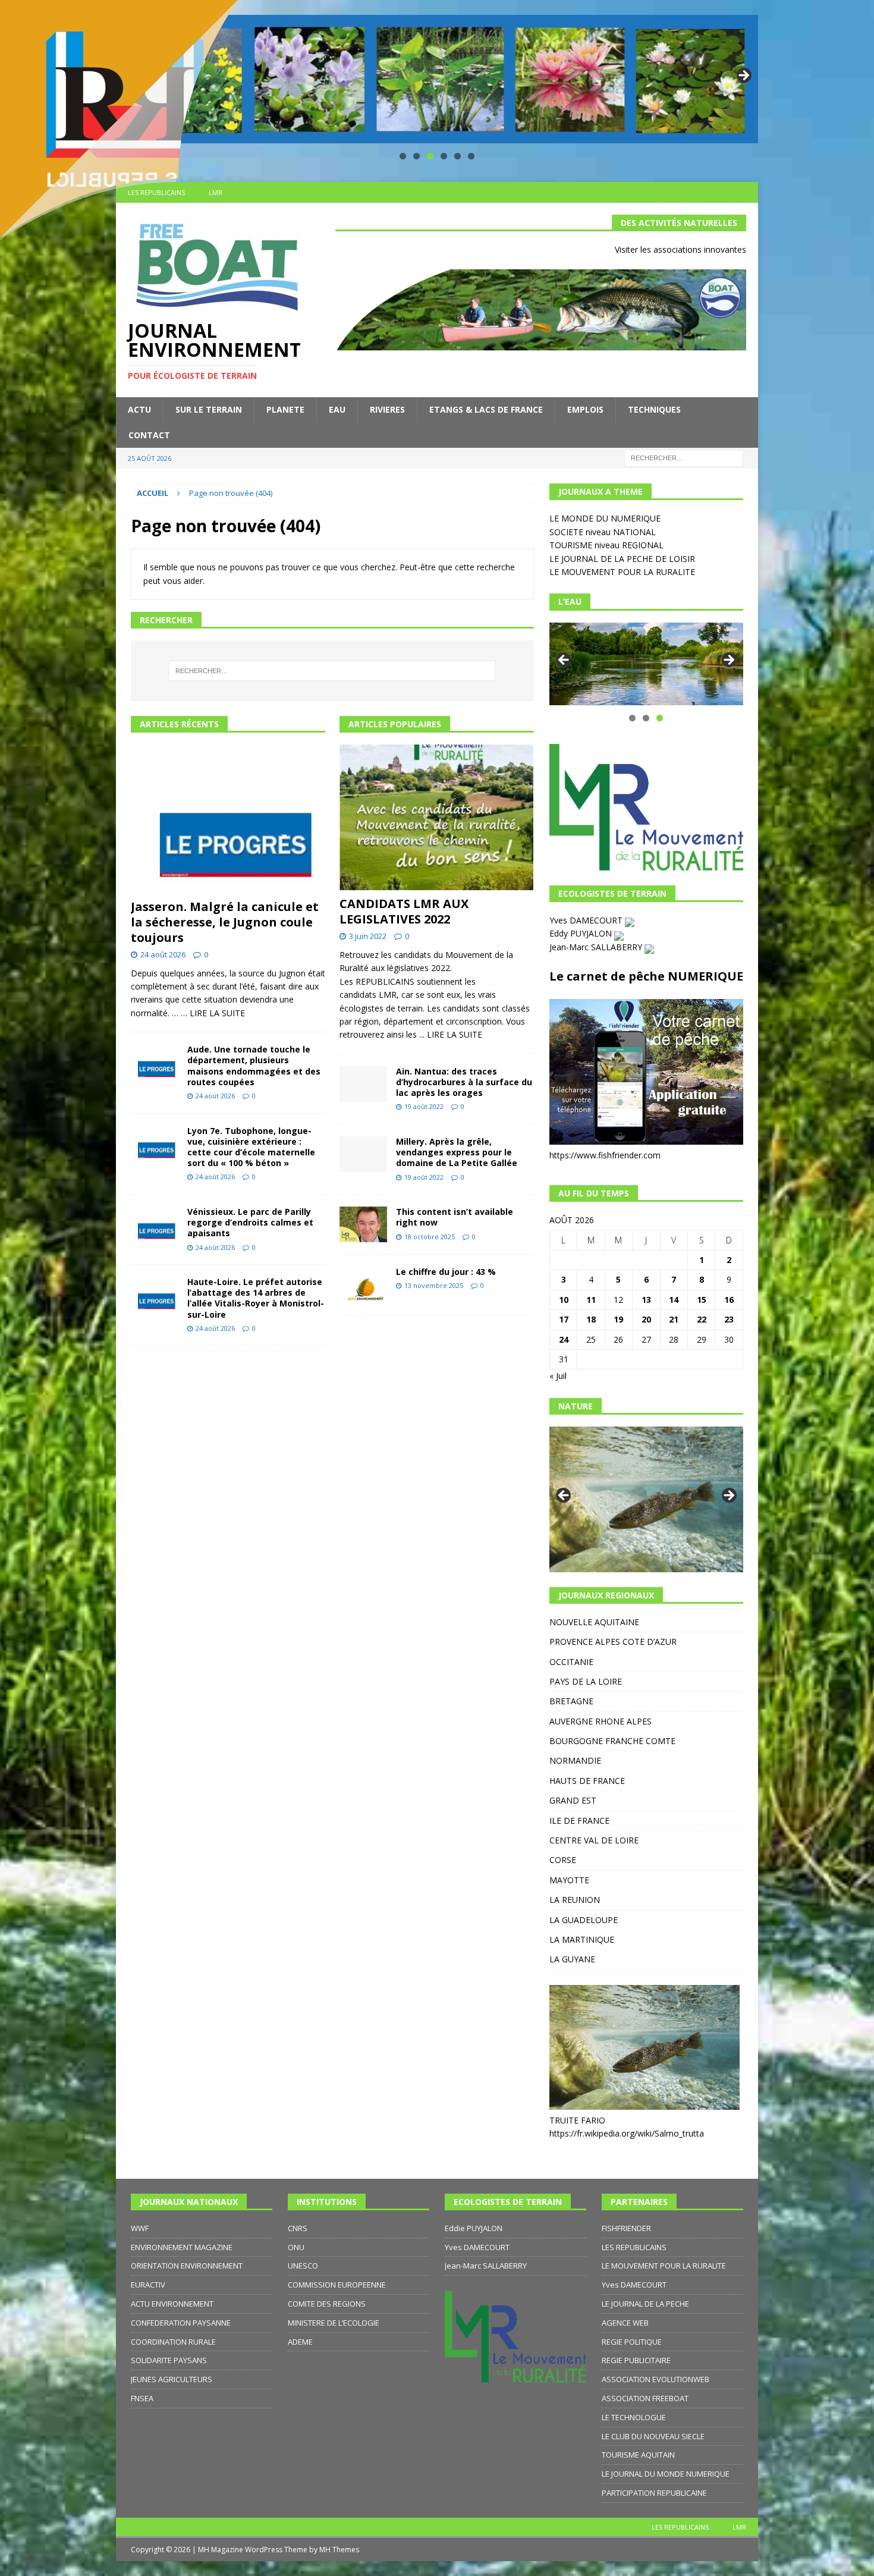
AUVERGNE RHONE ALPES (601, 1721)
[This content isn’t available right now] (363, 1224)
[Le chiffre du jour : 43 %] (363, 1285)
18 (591, 1319)
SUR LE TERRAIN (209, 409)
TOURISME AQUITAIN (638, 2455)
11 (591, 1300)
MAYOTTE (569, 1880)
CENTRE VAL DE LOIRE (594, 1840)
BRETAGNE (571, 1701)
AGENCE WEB (625, 2323)
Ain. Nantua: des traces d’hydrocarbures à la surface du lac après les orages (464, 1082)
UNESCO (303, 2266)
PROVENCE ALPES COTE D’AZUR (613, 1642)
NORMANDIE (575, 1760)
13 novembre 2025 (434, 1285)
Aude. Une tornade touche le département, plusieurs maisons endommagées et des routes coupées (254, 1066)
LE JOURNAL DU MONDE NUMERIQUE (666, 2474)
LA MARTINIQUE (582, 1939)
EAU (337, 409)
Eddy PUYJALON (582, 933)
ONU (296, 2247)
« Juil (558, 1376)
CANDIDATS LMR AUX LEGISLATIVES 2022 (404, 911)
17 (564, 1319)
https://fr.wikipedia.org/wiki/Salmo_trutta (627, 2133)
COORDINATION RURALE (173, 2342)
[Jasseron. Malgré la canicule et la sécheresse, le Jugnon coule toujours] (228, 819)
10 (564, 1300)
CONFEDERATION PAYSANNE (181, 2323)
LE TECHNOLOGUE (634, 2417)
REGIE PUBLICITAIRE (636, 2360)
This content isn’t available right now (455, 1217)
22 (702, 1319)
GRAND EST (573, 1800)
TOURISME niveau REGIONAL (606, 545)
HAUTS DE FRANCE (587, 1781)
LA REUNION (575, 1900)
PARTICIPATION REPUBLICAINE (654, 2493)
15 (702, 1300)
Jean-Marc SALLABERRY (597, 947)
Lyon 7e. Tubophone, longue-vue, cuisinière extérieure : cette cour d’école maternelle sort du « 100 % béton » (251, 1147)
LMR (739, 2527)
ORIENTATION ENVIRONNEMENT (187, 2266)
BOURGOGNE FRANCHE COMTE (612, 1741)
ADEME (300, 2342)
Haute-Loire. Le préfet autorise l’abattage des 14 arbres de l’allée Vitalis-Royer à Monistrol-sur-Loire (256, 1298)
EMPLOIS (585, 409)
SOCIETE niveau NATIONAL (603, 532)
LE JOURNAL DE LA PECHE (645, 2304)
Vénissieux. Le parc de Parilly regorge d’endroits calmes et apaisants (250, 1222)
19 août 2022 (424, 1106)
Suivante (743, 76)
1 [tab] (403, 156)
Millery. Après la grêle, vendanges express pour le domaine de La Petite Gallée (457, 1152)
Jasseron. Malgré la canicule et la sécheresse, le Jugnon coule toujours (225, 922)
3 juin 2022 (368, 936)
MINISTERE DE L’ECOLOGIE (334, 2323)
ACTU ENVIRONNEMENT (172, 2304)
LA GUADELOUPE (584, 1920)
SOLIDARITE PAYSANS (169, 2360)
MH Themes (339, 2550)
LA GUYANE (572, 1959)
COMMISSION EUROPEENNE (337, 2285)
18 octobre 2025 (430, 1237)
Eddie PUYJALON (474, 2228)
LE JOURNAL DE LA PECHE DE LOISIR (622, 559)
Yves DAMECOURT (587, 920)
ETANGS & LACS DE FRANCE (486, 409)
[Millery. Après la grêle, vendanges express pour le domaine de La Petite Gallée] (363, 1154)
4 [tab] (444, 156)
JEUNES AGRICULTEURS (172, 2379)
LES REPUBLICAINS (634, 2247)
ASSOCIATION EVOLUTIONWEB (655, 2379)
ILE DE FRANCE (579, 1821)
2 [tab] (416, 156)
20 (646, 1319)
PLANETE (285, 409)
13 (646, 1300)
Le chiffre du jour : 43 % (446, 1272)
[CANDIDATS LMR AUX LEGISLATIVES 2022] (437, 817)
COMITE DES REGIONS (327, 2304)
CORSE (563, 1860)
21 (674, 1319)
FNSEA (142, 2398)
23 (729, 1319)
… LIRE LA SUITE (213, 1013)
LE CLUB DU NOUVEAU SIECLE (653, 2436)
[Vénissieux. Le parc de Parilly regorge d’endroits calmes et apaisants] (155, 1225)
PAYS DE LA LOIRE (586, 1681)
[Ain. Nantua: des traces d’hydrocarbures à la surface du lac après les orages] (363, 1084)
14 (674, 1300)
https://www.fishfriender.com (605, 1155)
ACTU (139, 409)
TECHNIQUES (654, 409)
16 (729, 1300)
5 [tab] (458, 156)
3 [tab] (430, 156)
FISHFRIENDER (626, 2228)
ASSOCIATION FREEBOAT (645, 2398)
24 (564, 1339)
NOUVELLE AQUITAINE (594, 1622)
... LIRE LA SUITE (451, 1034)
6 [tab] (471, 156)
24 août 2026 (163, 954)
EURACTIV (148, 2285)
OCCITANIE (571, 1662)
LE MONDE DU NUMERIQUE (605, 518)
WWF (140, 2228)
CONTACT (149, 435)
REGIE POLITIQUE (632, 2342)
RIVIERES (387, 409)
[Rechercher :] (684, 457)
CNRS (298, 2228)
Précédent (564, 661)
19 (618, 1319)
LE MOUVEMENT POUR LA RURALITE (622, 572)
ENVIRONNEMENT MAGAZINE (182, 2247)
